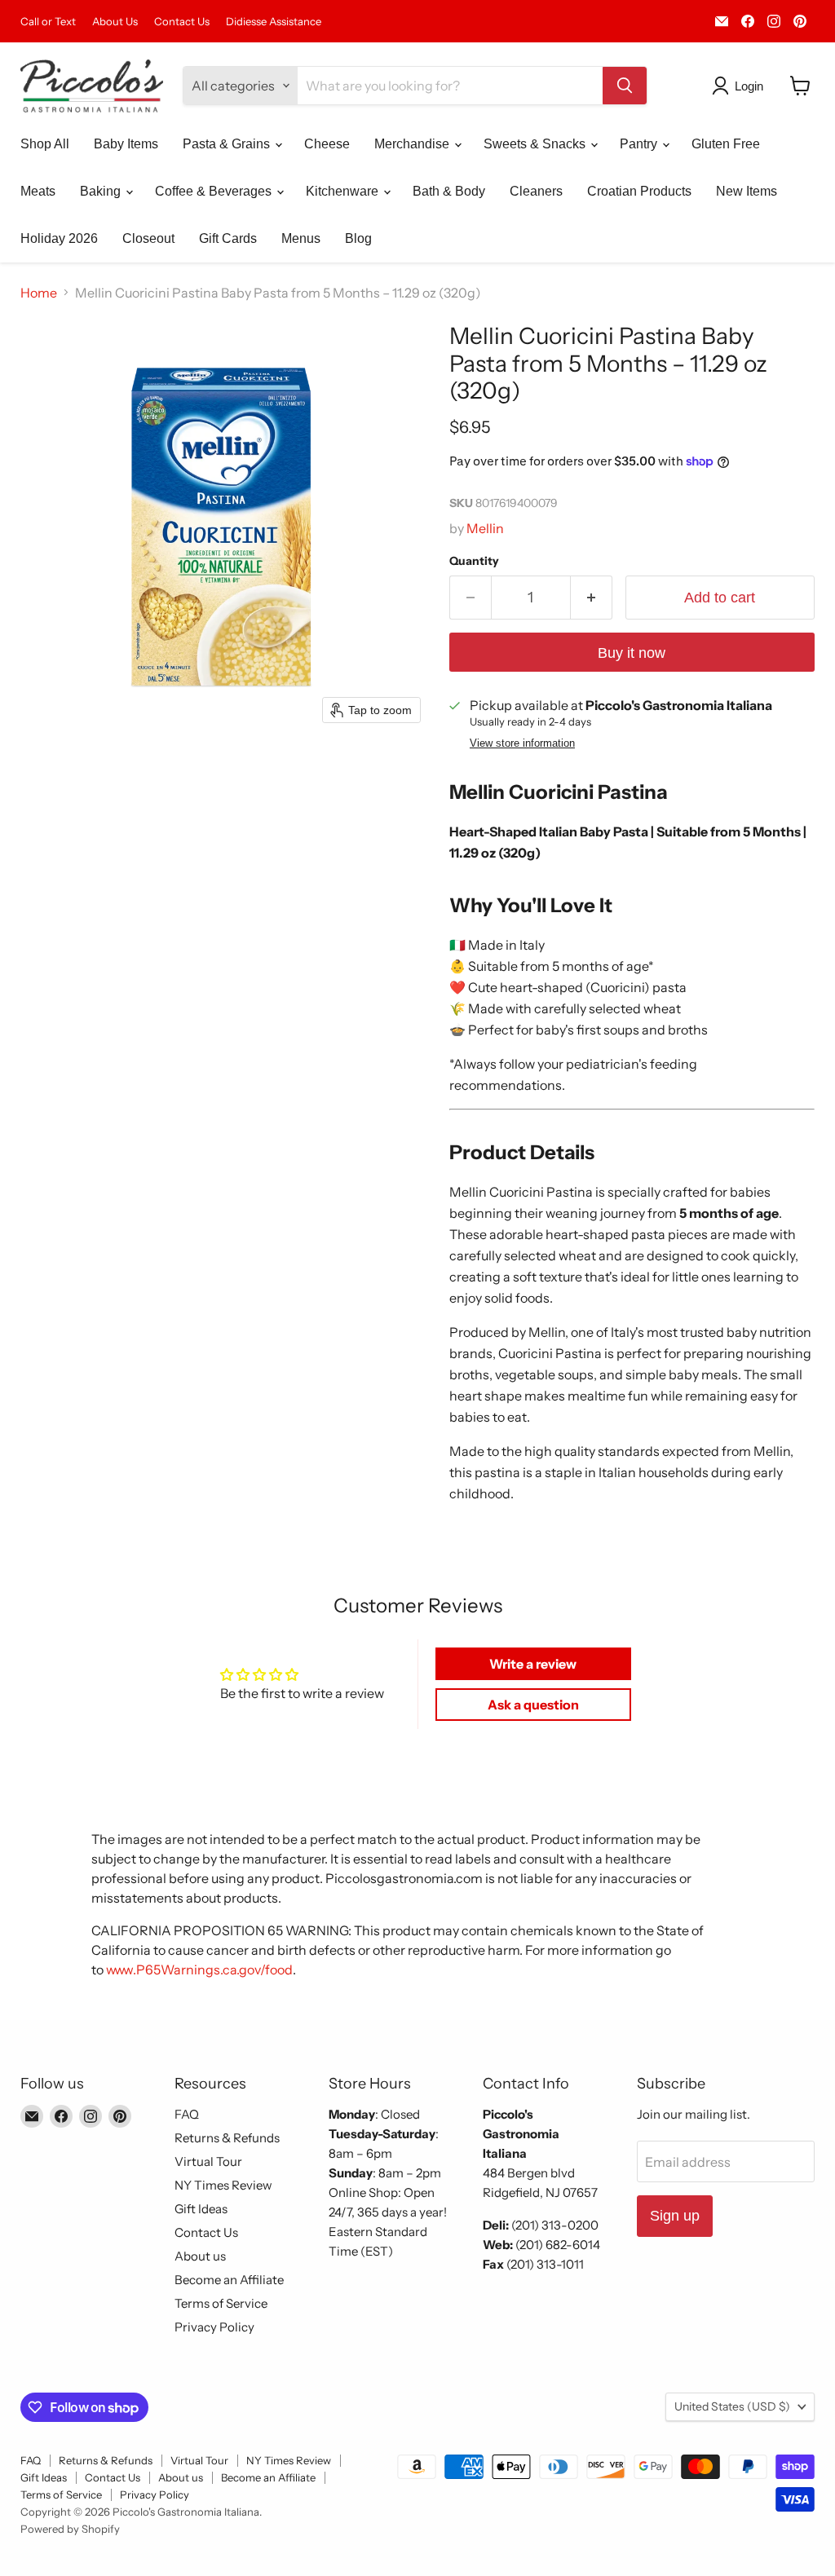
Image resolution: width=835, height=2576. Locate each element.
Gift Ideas (201, 2209)
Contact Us (182, 22)
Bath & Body (449, 191)
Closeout (148, 238)
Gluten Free (726, 144)
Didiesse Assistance (274, 22)
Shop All (45, 144)
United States (732, 2406)
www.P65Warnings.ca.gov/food (199, 1969)
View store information (522, 743)
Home (39, 293)
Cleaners (536, 191)
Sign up (675, 2216)
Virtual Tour (208, 2161)
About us (200, 2256)
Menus (301, 238)
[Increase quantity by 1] (592, 598)
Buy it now (632, 653)
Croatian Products (639, 191)
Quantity (474, 561)
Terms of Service (221, 2303)
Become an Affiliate (229, 2280)
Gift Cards (228, 238)
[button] (741, 86)
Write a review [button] (533, 1664)
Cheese (327, 144)
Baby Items (126, 144)
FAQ (187, 2114)
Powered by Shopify (70, 2529)
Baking (102, 191)
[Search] (625, 86)
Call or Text (48, 22)
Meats (38, 191)
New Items (747, 191)
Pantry (640, 144)
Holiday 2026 (59, 238)
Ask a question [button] (533, 1705)
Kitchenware (344, 191)
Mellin (485, 528)
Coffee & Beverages (215, 191)
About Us (115, 22)
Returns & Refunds (227, 2138)
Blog (358, 238)
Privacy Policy (214, 2327)
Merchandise (413, 144)
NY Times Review (223, 2185)
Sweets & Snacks (536, 144)
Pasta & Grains (228, 144)
